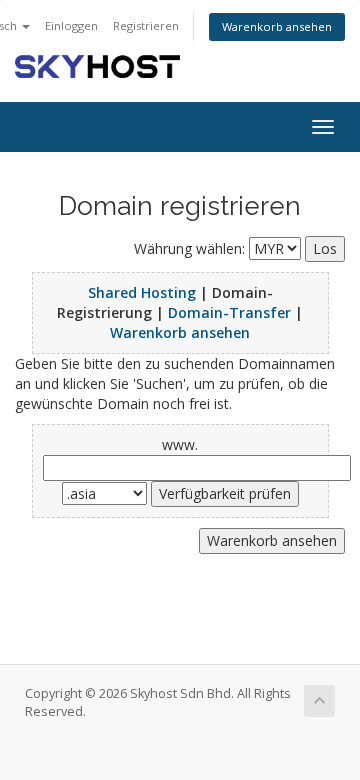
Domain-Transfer (229, 312)
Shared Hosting (142, 292)
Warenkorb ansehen (277, 26)
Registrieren (146, 25)
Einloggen (71, 25)
